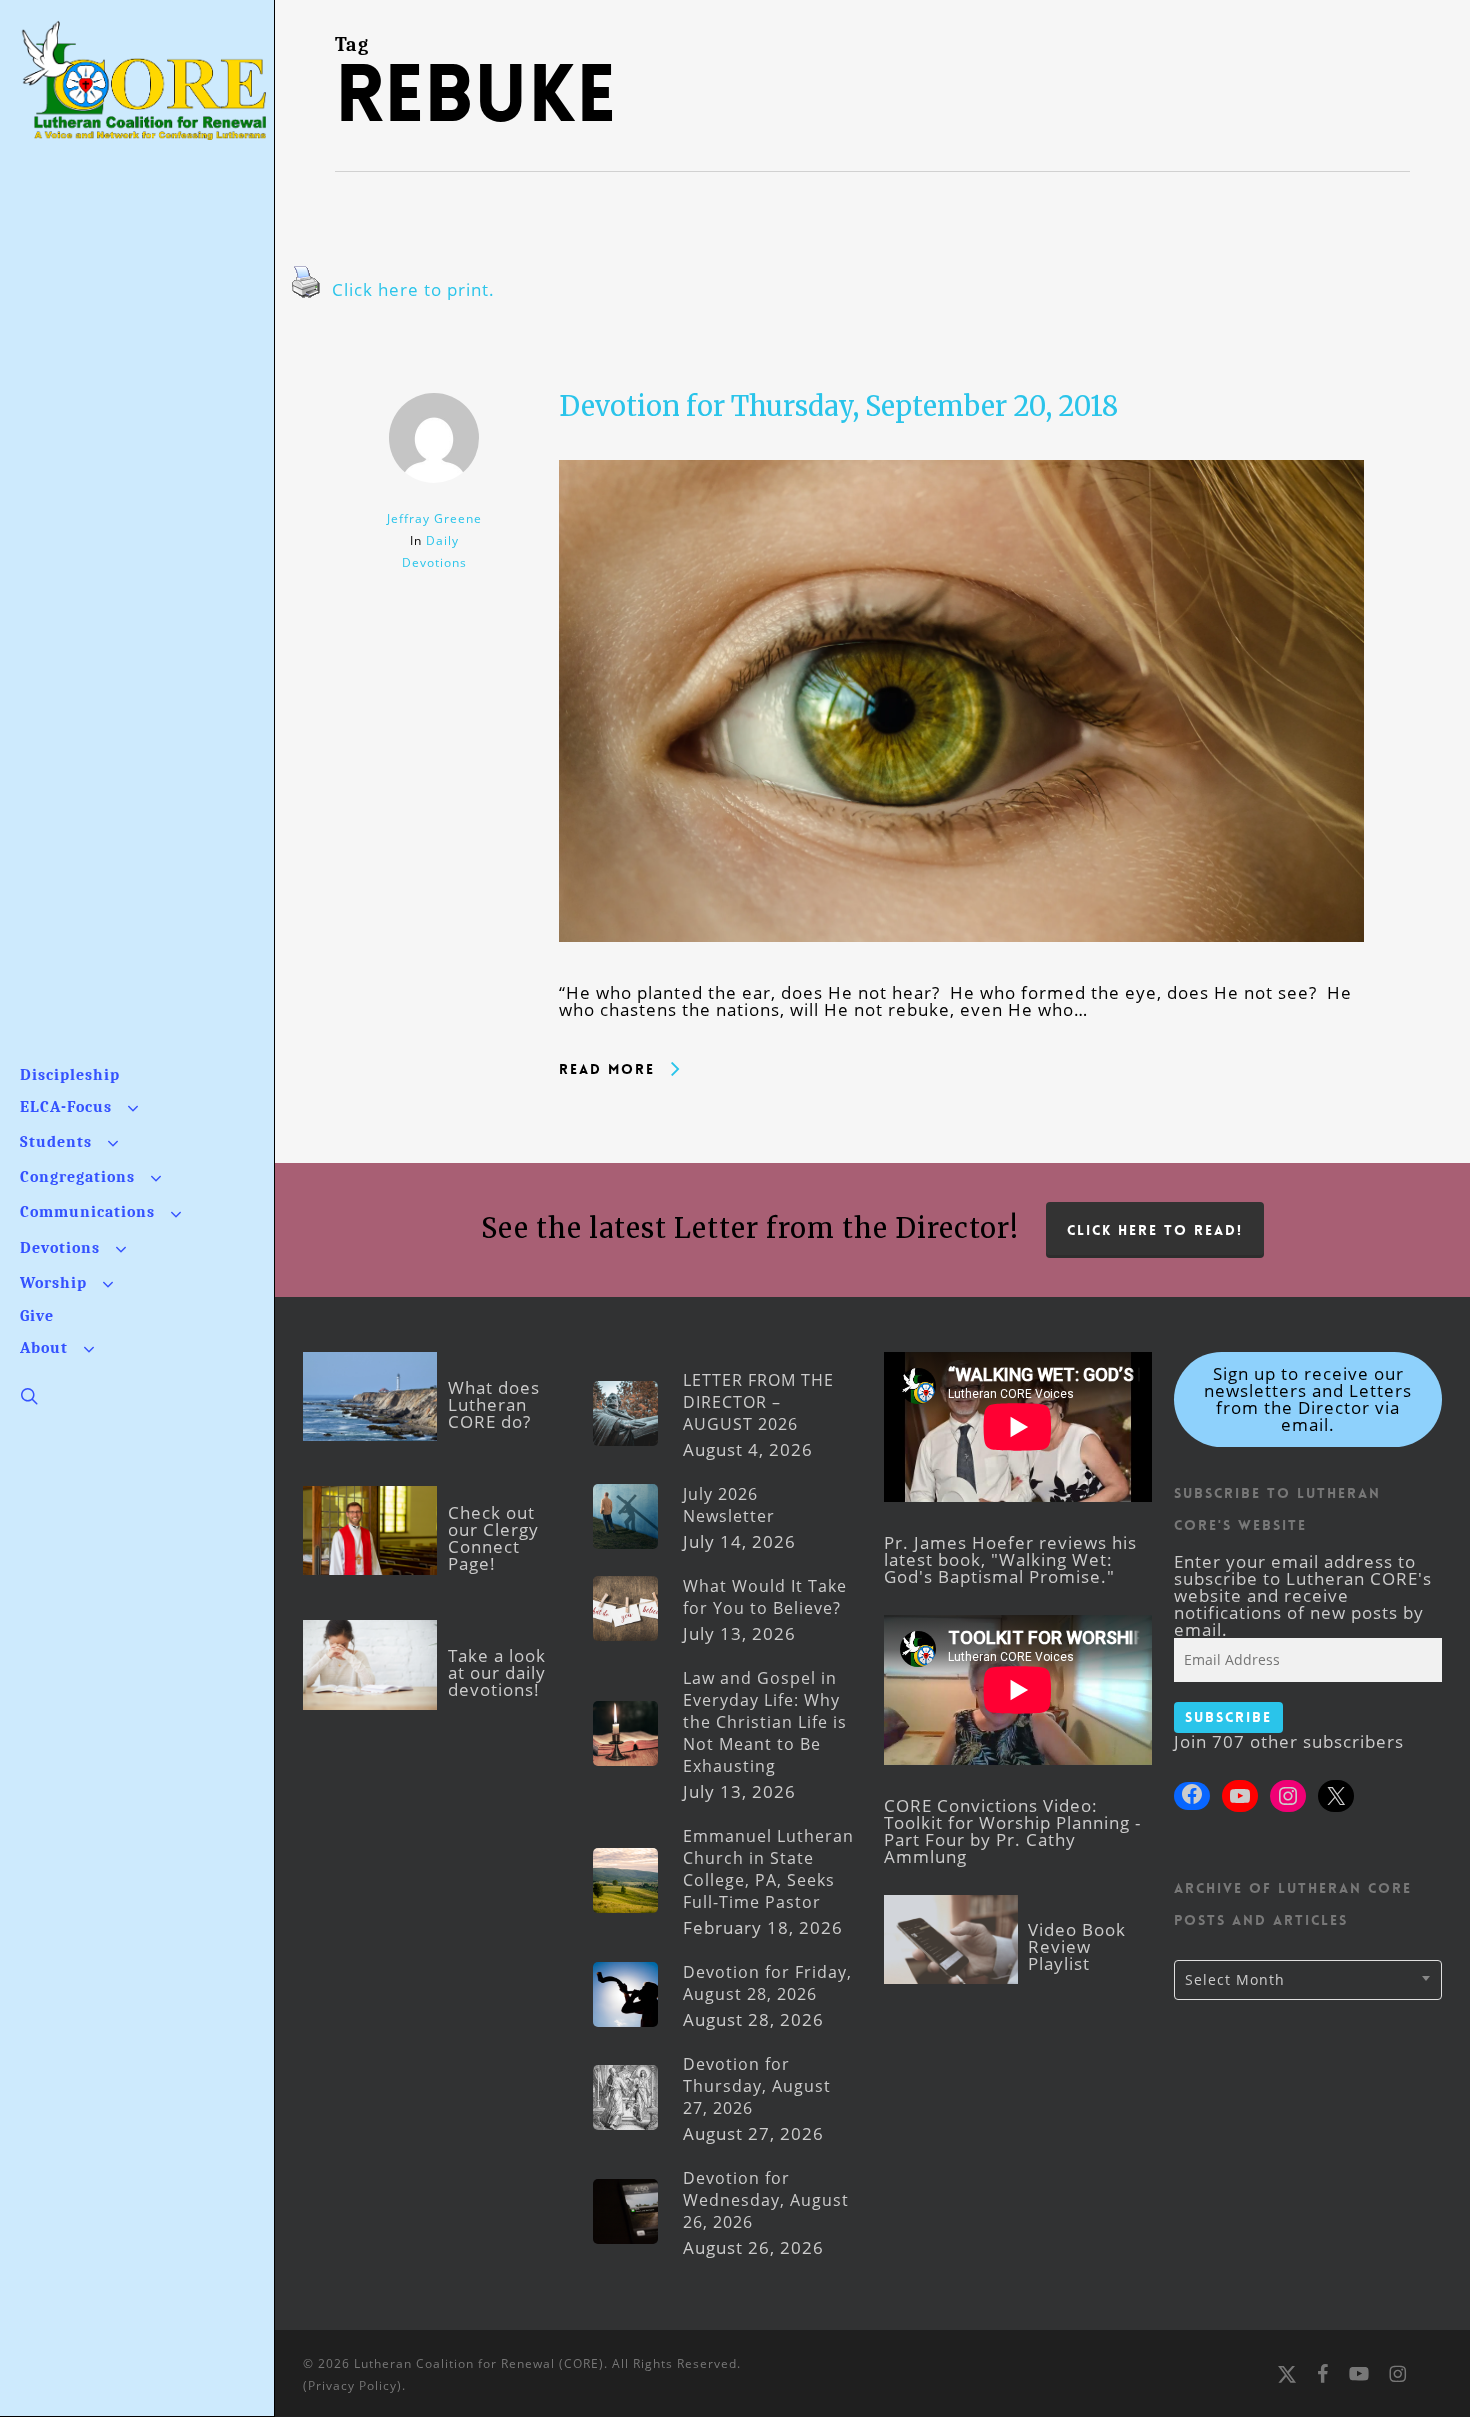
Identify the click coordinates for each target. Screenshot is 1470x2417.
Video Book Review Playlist (1077, 1946)
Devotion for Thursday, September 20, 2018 (838, 406)
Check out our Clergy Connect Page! (493, 1538)
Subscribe (1228, 1717)
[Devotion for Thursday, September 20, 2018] (961, 975)
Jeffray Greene (434, 518)
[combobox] (1308, 1980)
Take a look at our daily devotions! (497, 1672)
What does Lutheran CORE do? (494, 1404)
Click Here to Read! (1155, 1230)
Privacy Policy (352, 2385)
